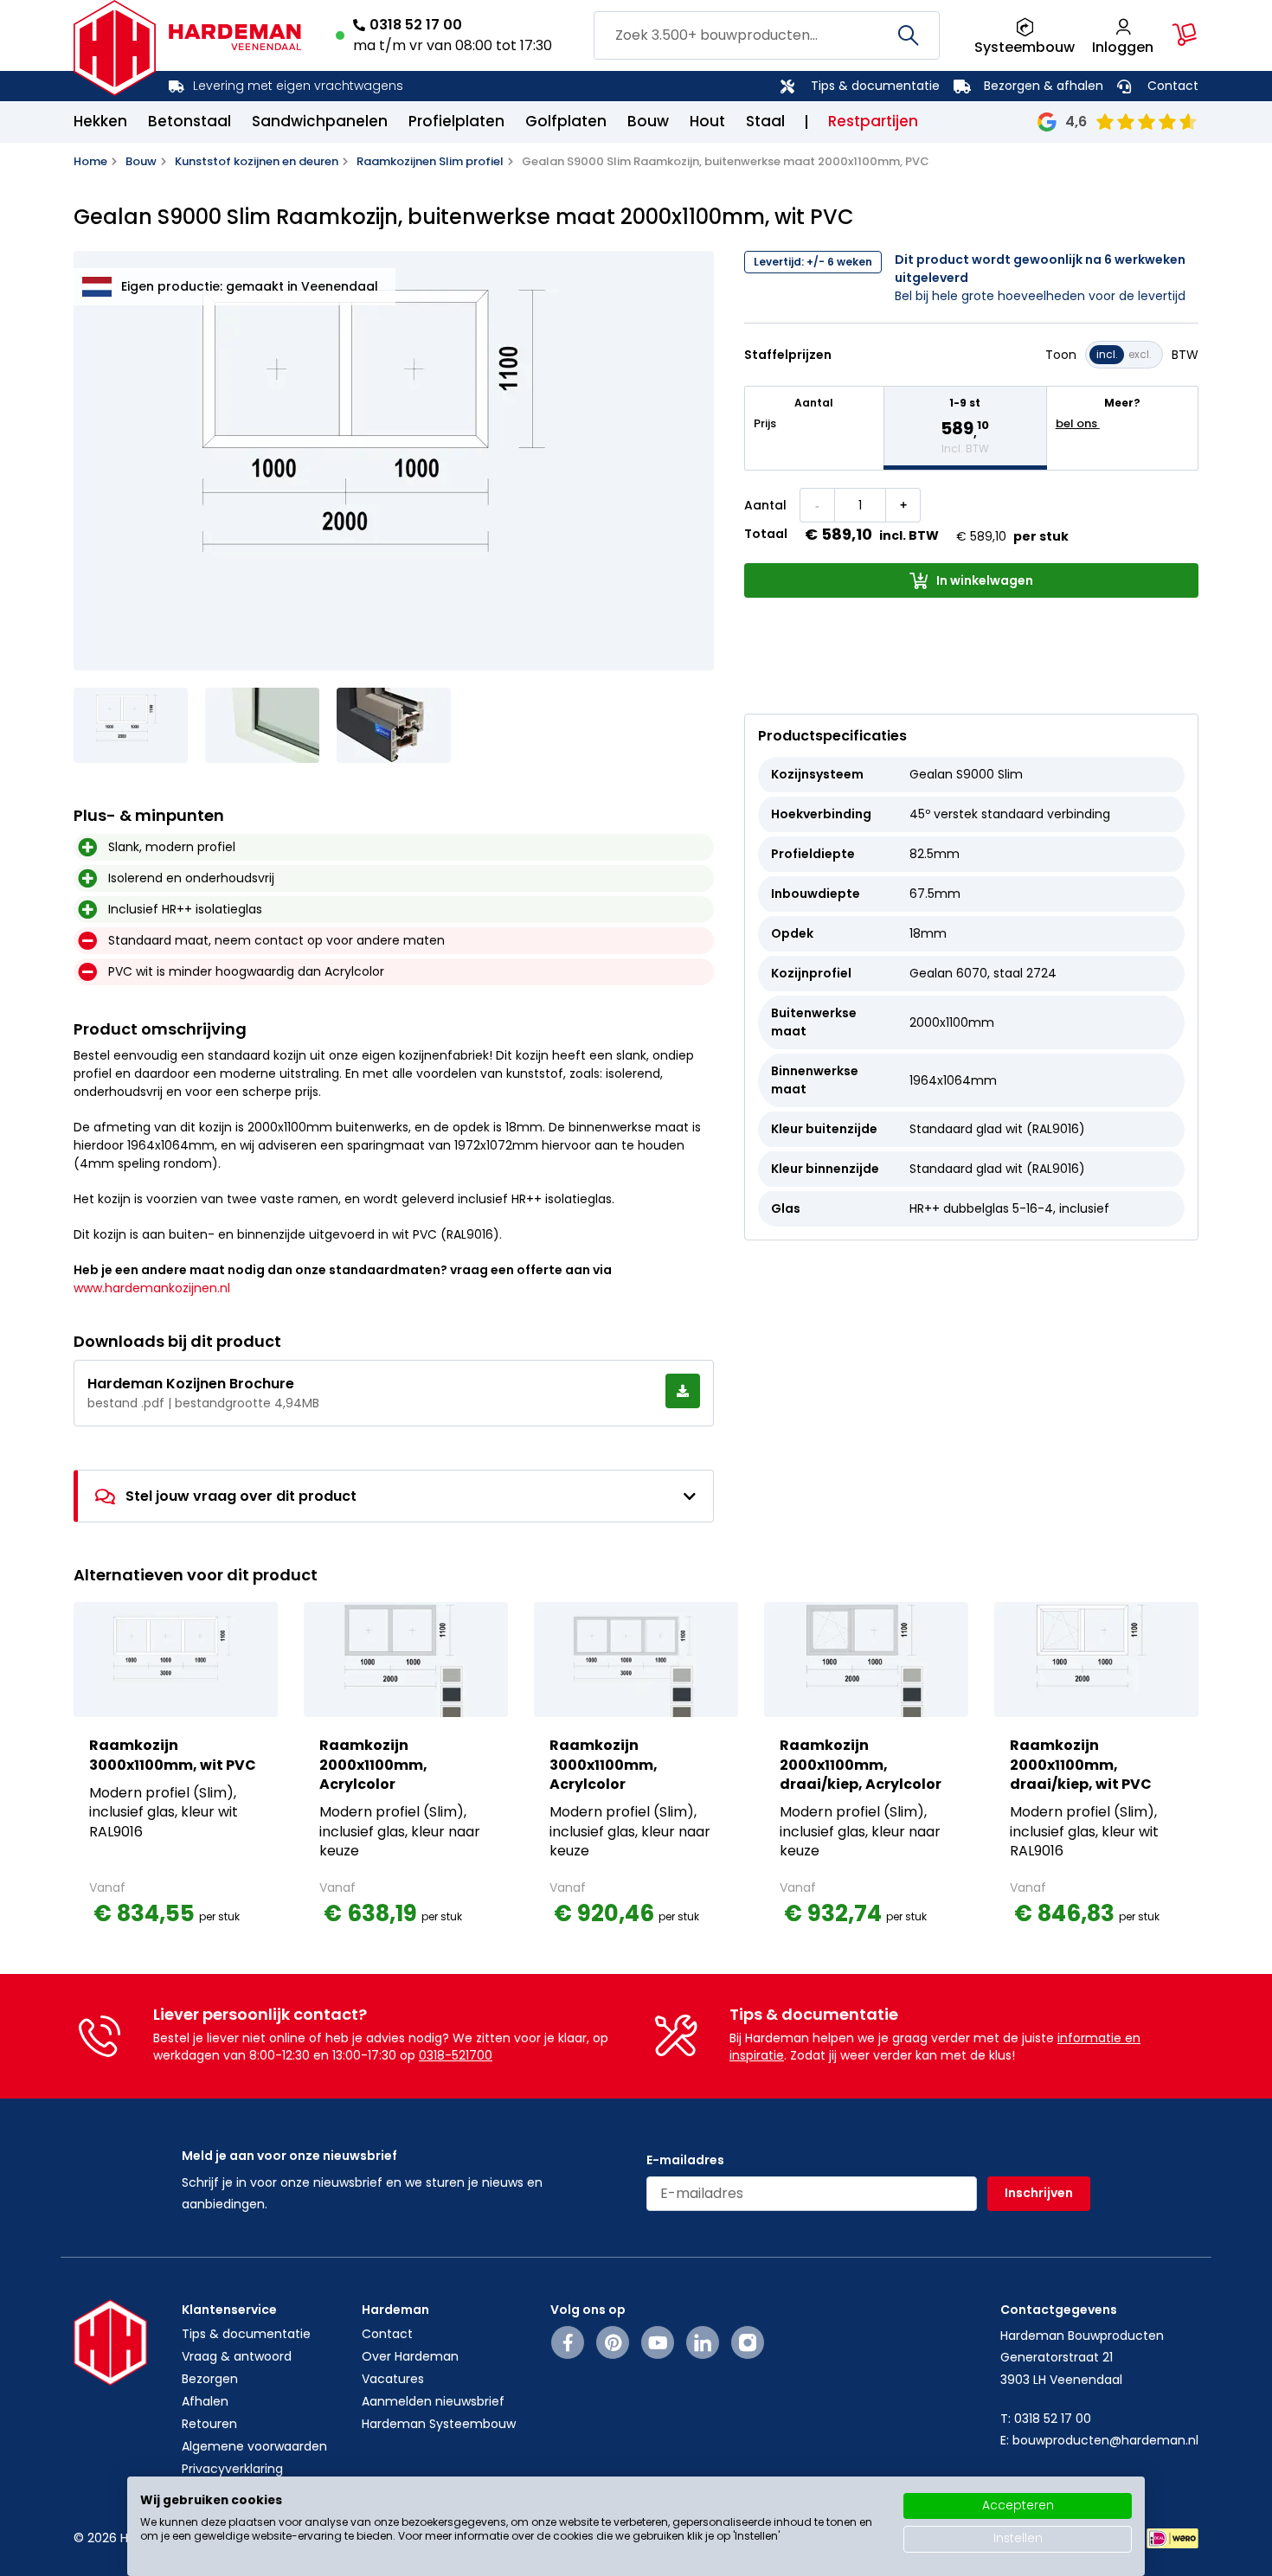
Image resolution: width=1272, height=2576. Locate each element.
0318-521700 (456, 2055)
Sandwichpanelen (320, 121)
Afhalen (205, 2401)
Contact (1173, 86)
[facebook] (568, 2342)
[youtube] (658, 2342)
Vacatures (393, 2379)
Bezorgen (210, 2379)
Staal (765, 121)
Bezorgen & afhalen (1044, 86)
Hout (707, 121)
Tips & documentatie (875, 86)
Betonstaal (190, 121)
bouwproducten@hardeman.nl (1105, 2440)
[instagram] (748, 2342)
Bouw (648, 121)
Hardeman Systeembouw (439, 2424)
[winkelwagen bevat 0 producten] (1185, 35)
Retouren (209, 2424)
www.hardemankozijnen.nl (152, 1288)
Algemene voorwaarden (254, 2446)
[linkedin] (703, 2342)
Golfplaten (566, 121)
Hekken (100, 121)
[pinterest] (613, 2342)
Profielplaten (456, 121)
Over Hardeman (410, 2356)
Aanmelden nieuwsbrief (433, 2401)
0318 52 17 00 (416, 25)
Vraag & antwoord (237, 2356)
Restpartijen (873, 121)
